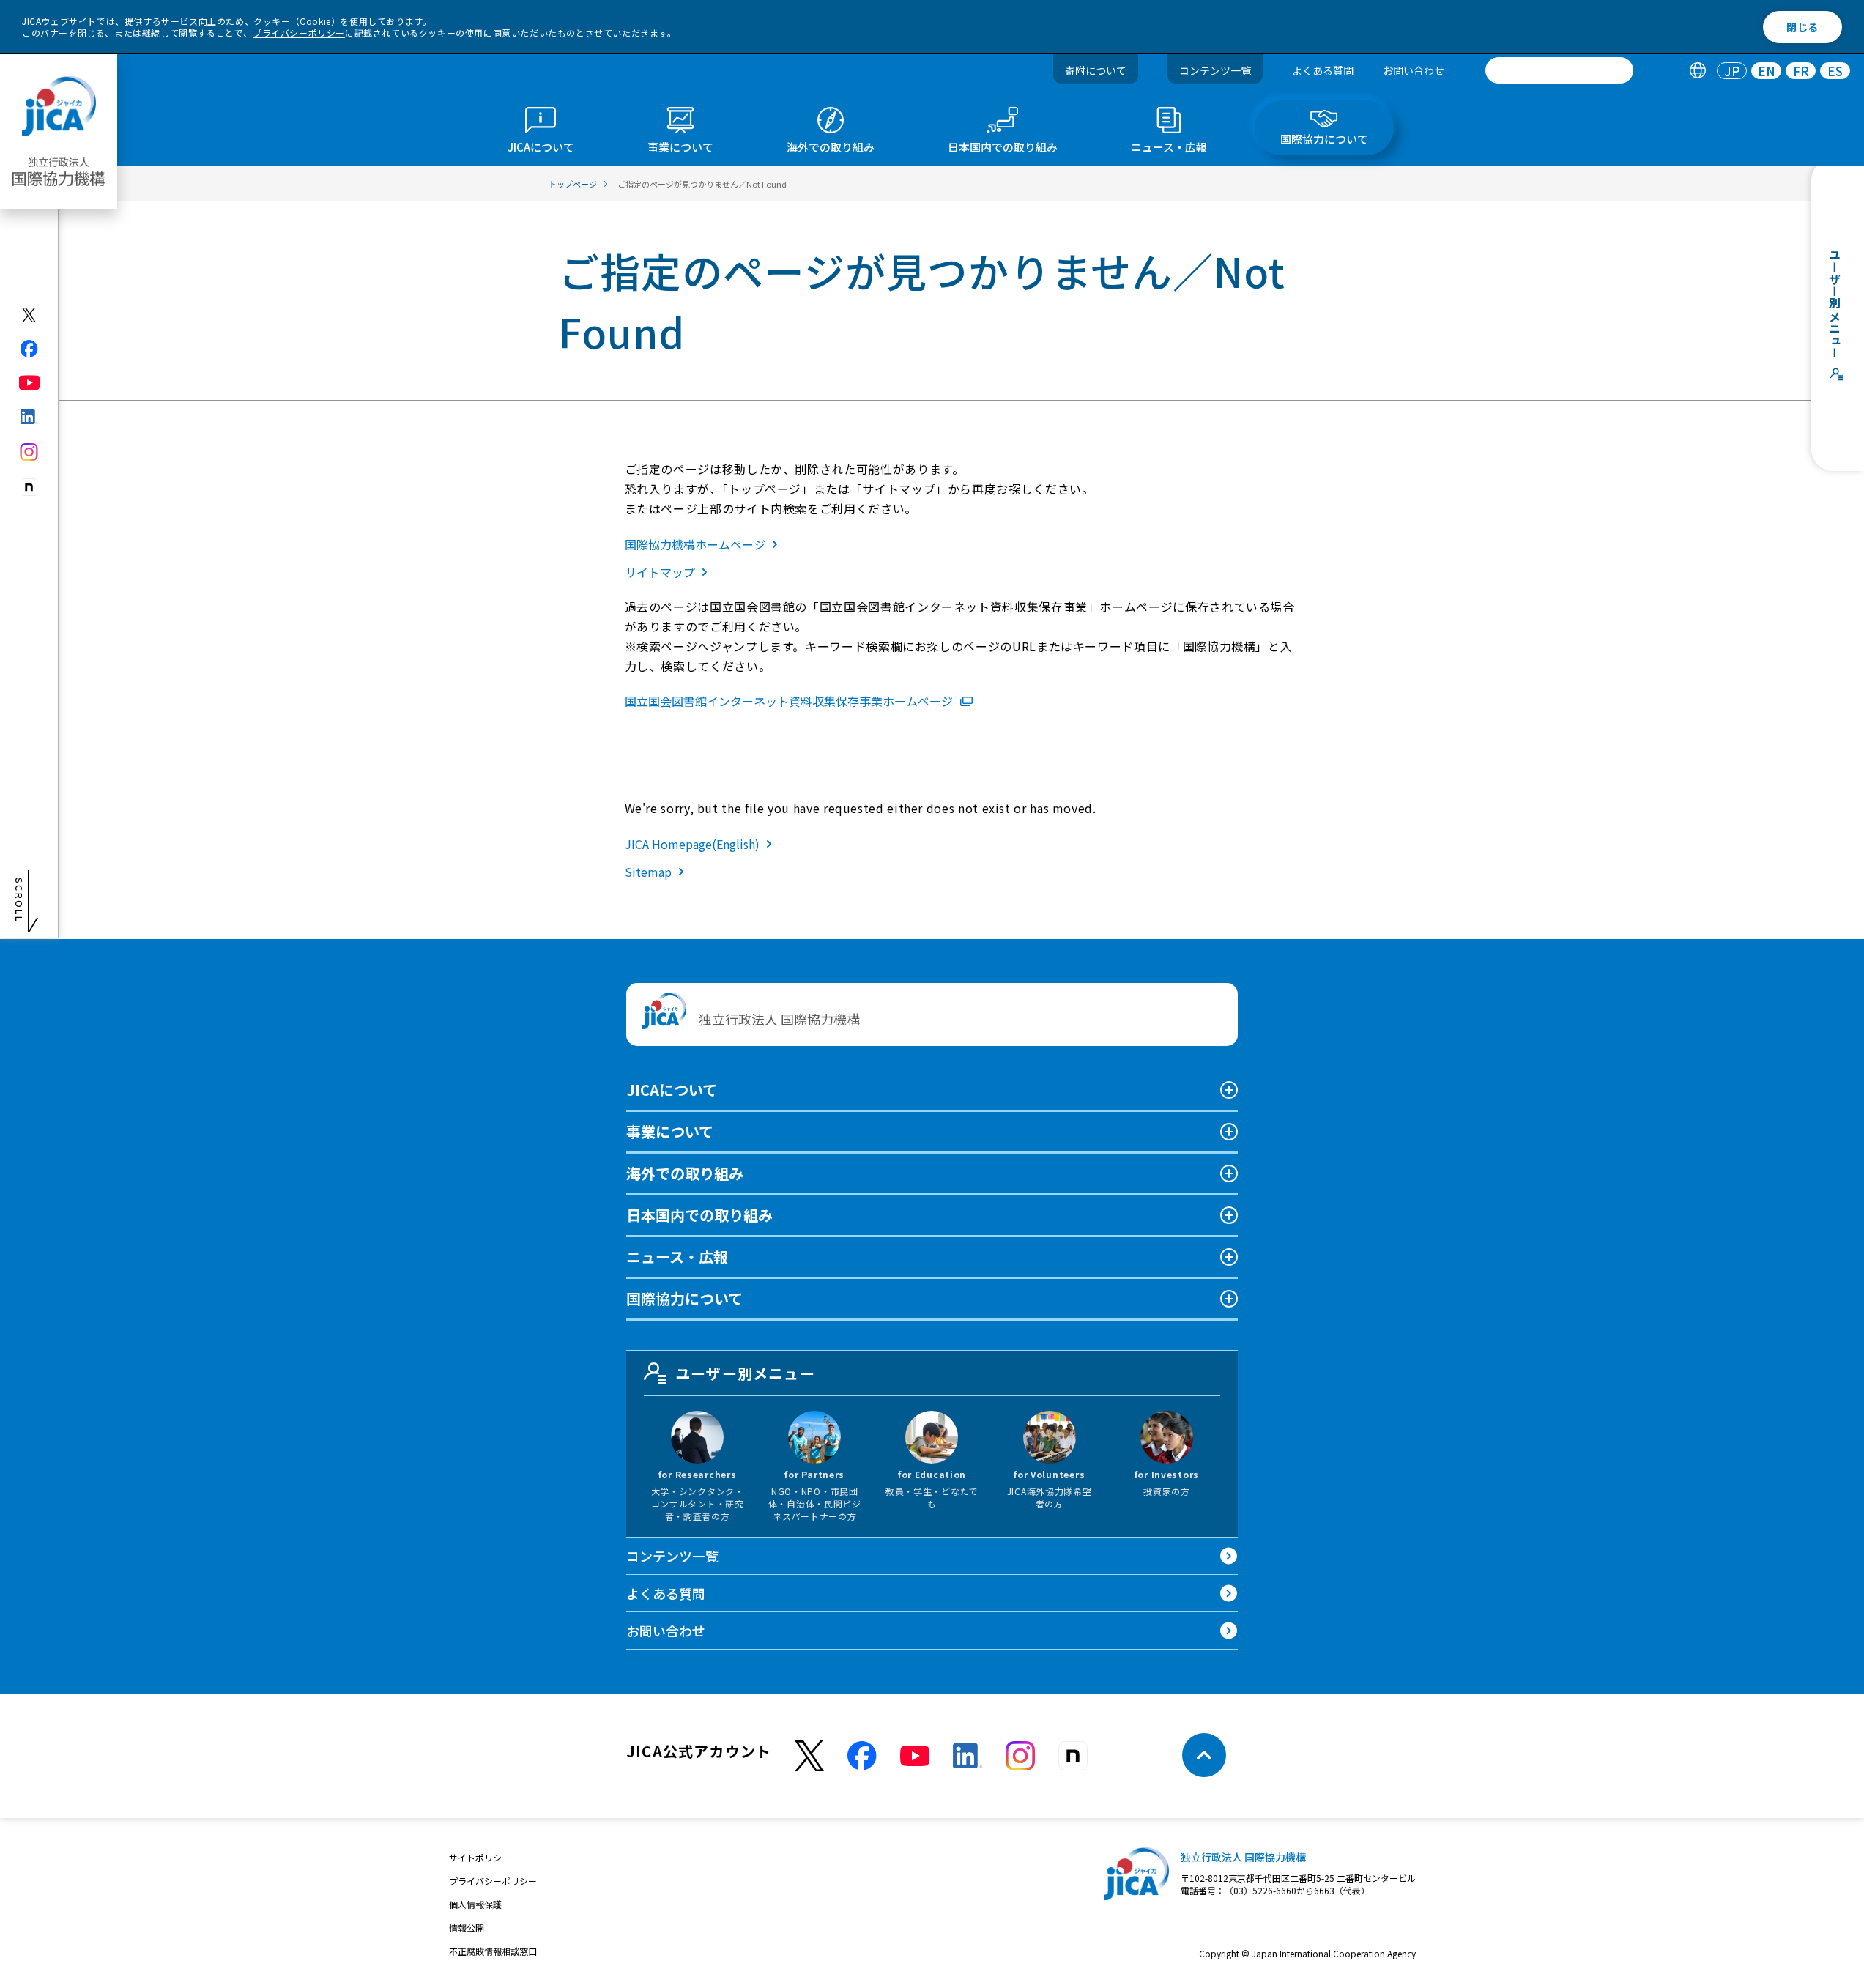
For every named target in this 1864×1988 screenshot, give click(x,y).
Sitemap (648, 872)
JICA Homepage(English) (692, 844)
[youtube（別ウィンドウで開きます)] (30, 383)
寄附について (1096, 70)
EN (1767, 71)
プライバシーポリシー (299, 33)
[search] (1559, 70)
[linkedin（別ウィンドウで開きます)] (30, 417)
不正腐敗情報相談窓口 (493, 1951)
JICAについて (672, 1090)
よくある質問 (1323, 70)
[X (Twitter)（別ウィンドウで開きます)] (30, 315)
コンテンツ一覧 (1215, 70)
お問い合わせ (1414, 70)
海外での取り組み (685, 1173)
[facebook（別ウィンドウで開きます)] (30, 349)
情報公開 (467, 1928)
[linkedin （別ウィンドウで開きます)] (968, 1756)
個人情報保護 (475, 1904)
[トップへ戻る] (1204, 1755)
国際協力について (684, 1298)
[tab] (1697, 71)
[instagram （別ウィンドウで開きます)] (1020, 1756)
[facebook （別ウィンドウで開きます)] (862, 1756)
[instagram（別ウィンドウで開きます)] (30, 452)
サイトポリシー (480, 1857)
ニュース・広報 (677, 1257)
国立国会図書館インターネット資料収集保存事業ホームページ (789, 701)
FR (1801, 71)
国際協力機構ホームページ (695, 544)
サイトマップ (660, 572)
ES (1835, 71)
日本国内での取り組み (699, 1215)
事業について (670, 1131)
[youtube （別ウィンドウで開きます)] (915, 1755)
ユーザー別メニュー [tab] (745, 1373)
